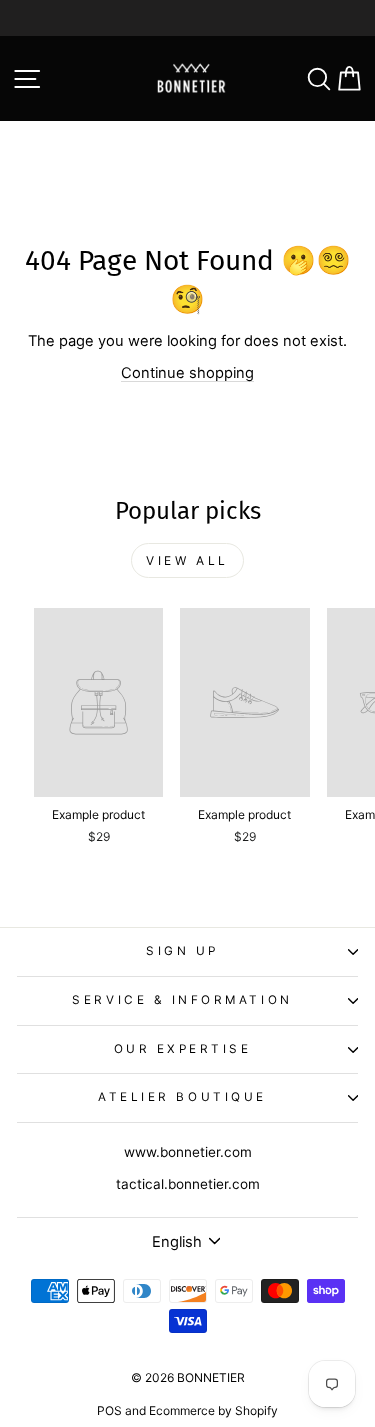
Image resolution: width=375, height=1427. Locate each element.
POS (109, 1410)
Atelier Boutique (182, 1097)
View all (187, 560)
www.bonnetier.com (188, 1152)
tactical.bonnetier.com (188, 1184)
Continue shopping (187, 373)
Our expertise (183, 1049)
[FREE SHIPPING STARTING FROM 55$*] (187, 18)
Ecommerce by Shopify (213, 1410)
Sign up (182, 951)
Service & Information (182, 1000)
